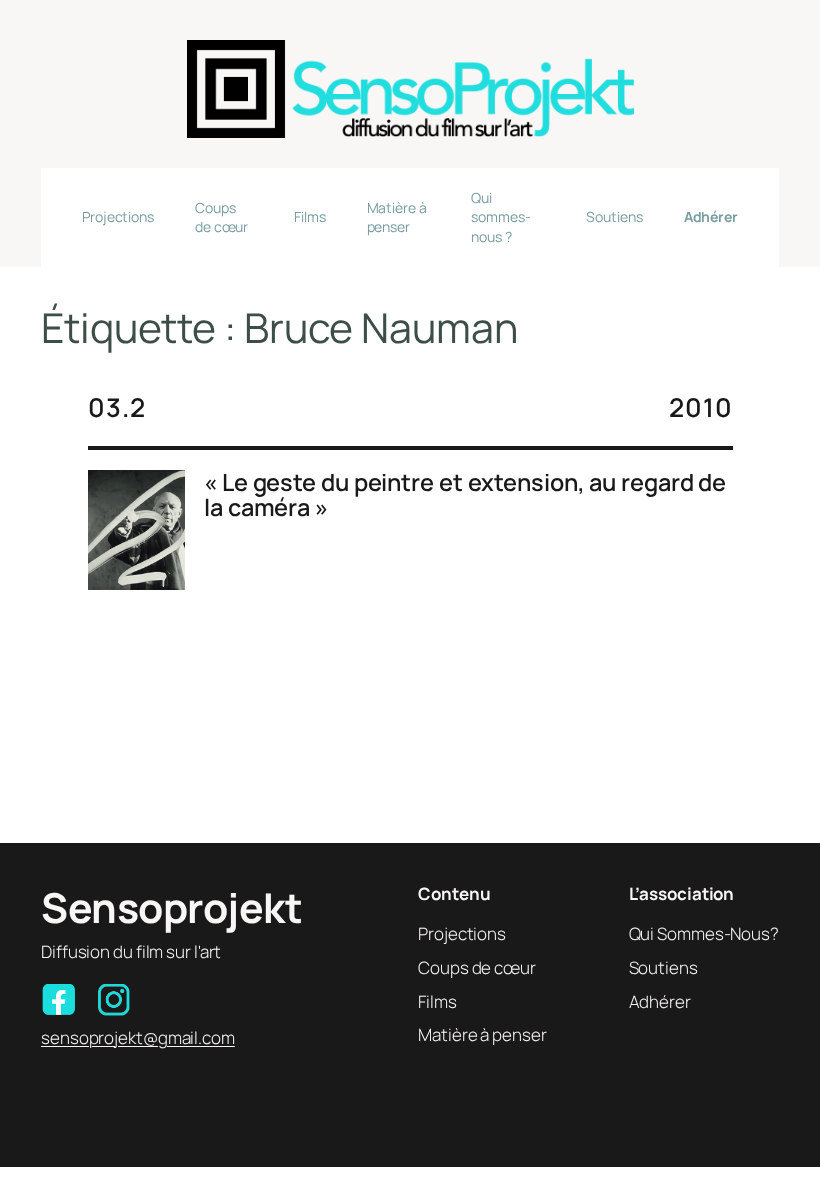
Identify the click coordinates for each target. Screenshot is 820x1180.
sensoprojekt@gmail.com (138, 1037)
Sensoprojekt (171, 907)
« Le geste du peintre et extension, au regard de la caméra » (465, 496)
